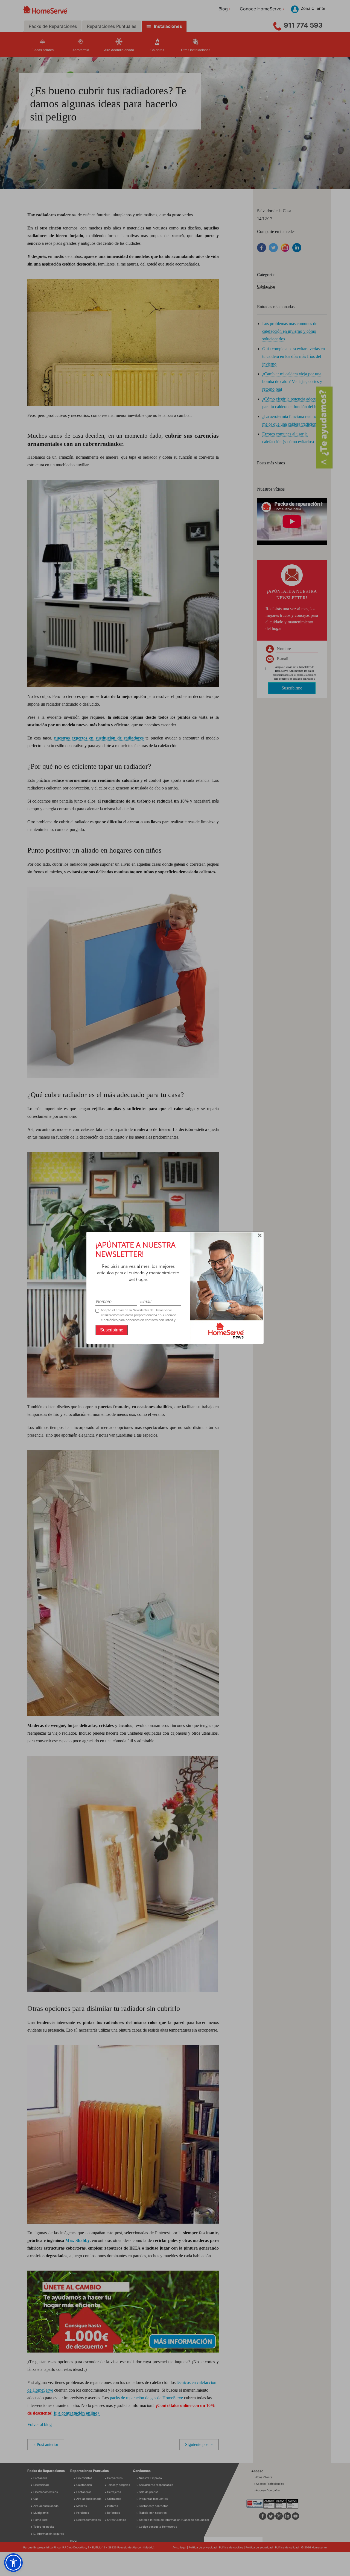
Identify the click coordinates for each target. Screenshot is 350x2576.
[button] (13, 2563)
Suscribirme (112, 1330)
